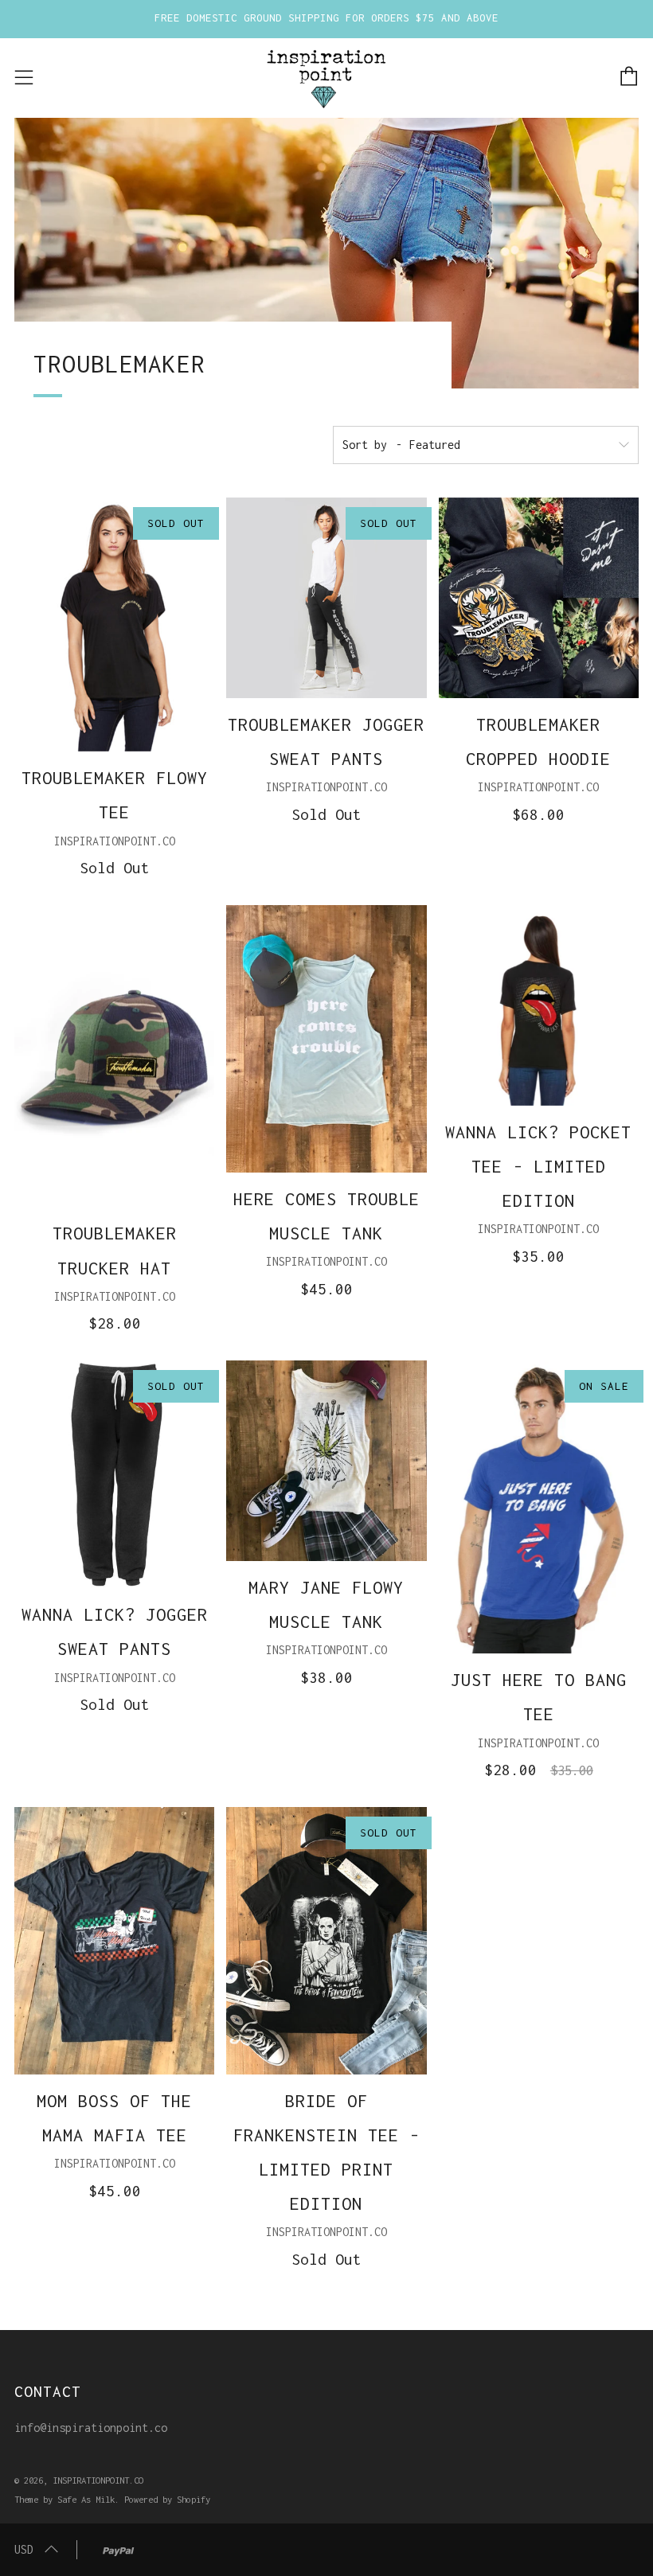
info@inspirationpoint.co (91, 2428)
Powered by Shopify (167, 2499)
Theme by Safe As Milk (65, 2499)
